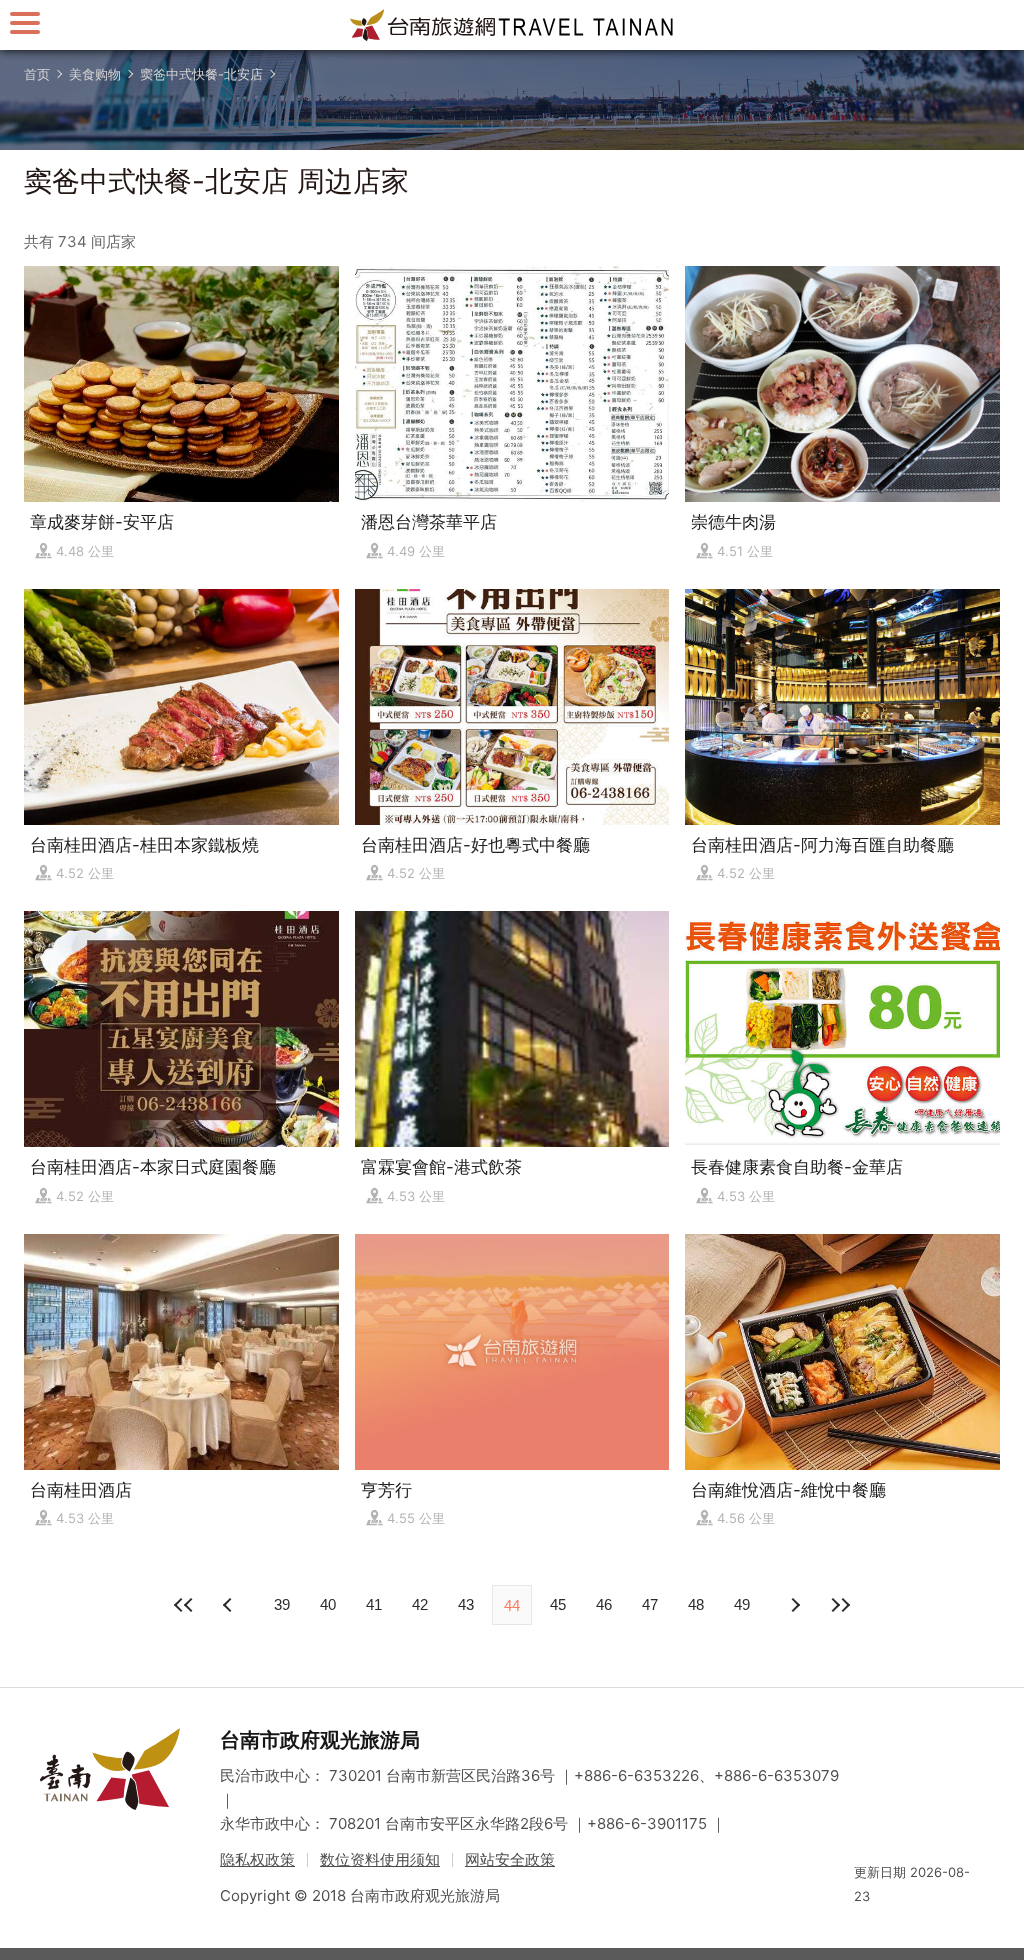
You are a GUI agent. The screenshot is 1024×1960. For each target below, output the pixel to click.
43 (466, 1604)
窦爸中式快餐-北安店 (201, 74)
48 (696, 1604)
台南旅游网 (512, 25)
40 (328, 1604)
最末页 (840, 1605)
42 (420, 1604)
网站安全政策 (510, 1859)
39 (282, 1604)
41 (374, 1604)
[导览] (25, 22)
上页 (794, 1605)
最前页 (184, 1605)
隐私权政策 (257, 1859)
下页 (230, 1605)
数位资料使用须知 (380, 1859)
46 (604, 1604)
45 (558, 1604)
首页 (37, 74)
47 (650, 1604)
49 (742, 1604)
